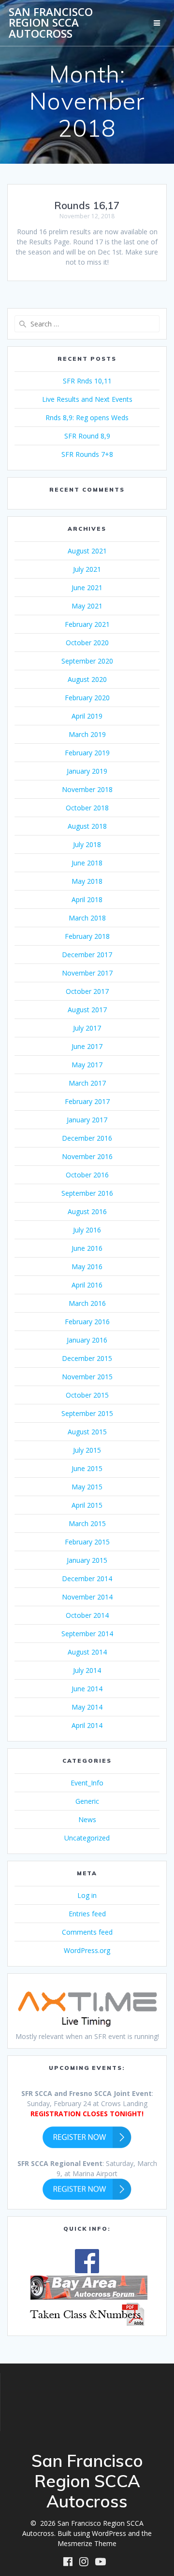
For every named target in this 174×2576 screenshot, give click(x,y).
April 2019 (87, 716)
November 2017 (87, 973)
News (87, 1819)
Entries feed (87, 1914)
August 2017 (87, 1010)
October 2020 (87, 643)
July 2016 (87, 1230)
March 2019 (87, 734)
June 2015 (87, 1468)
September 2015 (87, 1413)
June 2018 (87, 863)
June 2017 (87, 1046)
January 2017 (87, 1120)
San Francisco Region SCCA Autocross (51, 23)
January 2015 (87, 1560)
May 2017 (87, 1065)
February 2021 (87, 624)
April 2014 (87, 1725)
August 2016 (87, 1211)
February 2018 (87, 936)
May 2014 (87, 1707)
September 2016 (87, 1193)
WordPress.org (87, 1950)
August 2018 (87, 826)
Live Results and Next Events (87, 399)
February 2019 (87, 753)
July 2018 (87, 844)
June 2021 (87, 587)
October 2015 (87, 1395)
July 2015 (87, 1450)
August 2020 (87, 679)
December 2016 (87, 1138)
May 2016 (87, 1267)
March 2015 (87, 1523)
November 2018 (87, 789)
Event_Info (87, 1783)
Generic (87, 1801)
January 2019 (87, 771)
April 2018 (87, 899)
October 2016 (87, 1175)
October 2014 (87, 1615)
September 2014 (87, 1634)
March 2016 (87, 1303)
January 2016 (87, 1340)
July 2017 (87, 1028)
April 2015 (87, 1505)
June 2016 (87, 1248)
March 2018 (87, 918)
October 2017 (87, 991)
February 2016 (87, 1322)
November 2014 (87, 1597)
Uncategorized (87, 1838)
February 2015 (87, 1542)
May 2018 (87, 881)
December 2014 (87, 1578)
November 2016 (87, 1156)
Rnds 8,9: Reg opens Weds (87, 418)
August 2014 (87, 1652)
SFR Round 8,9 (87, 436)
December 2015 (87, 1358)
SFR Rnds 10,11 (87, 381)
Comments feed (87, 1932)
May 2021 (87, 606)
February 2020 (87, 698)
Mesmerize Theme (87, 2543)
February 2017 (87, 1101)
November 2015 (87, 1377)
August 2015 (87, 1432)
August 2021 (87, 551)
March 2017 (87, 1083)
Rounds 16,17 (87, 205)
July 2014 (87, 1670)
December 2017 (87, 955)
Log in (87, 1895)
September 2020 (87, 661)
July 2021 (87, 569)
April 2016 (87, 1285)
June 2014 (87, 1689)
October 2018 (87, 808)
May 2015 (87, 1487)
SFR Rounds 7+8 (87, 454)
